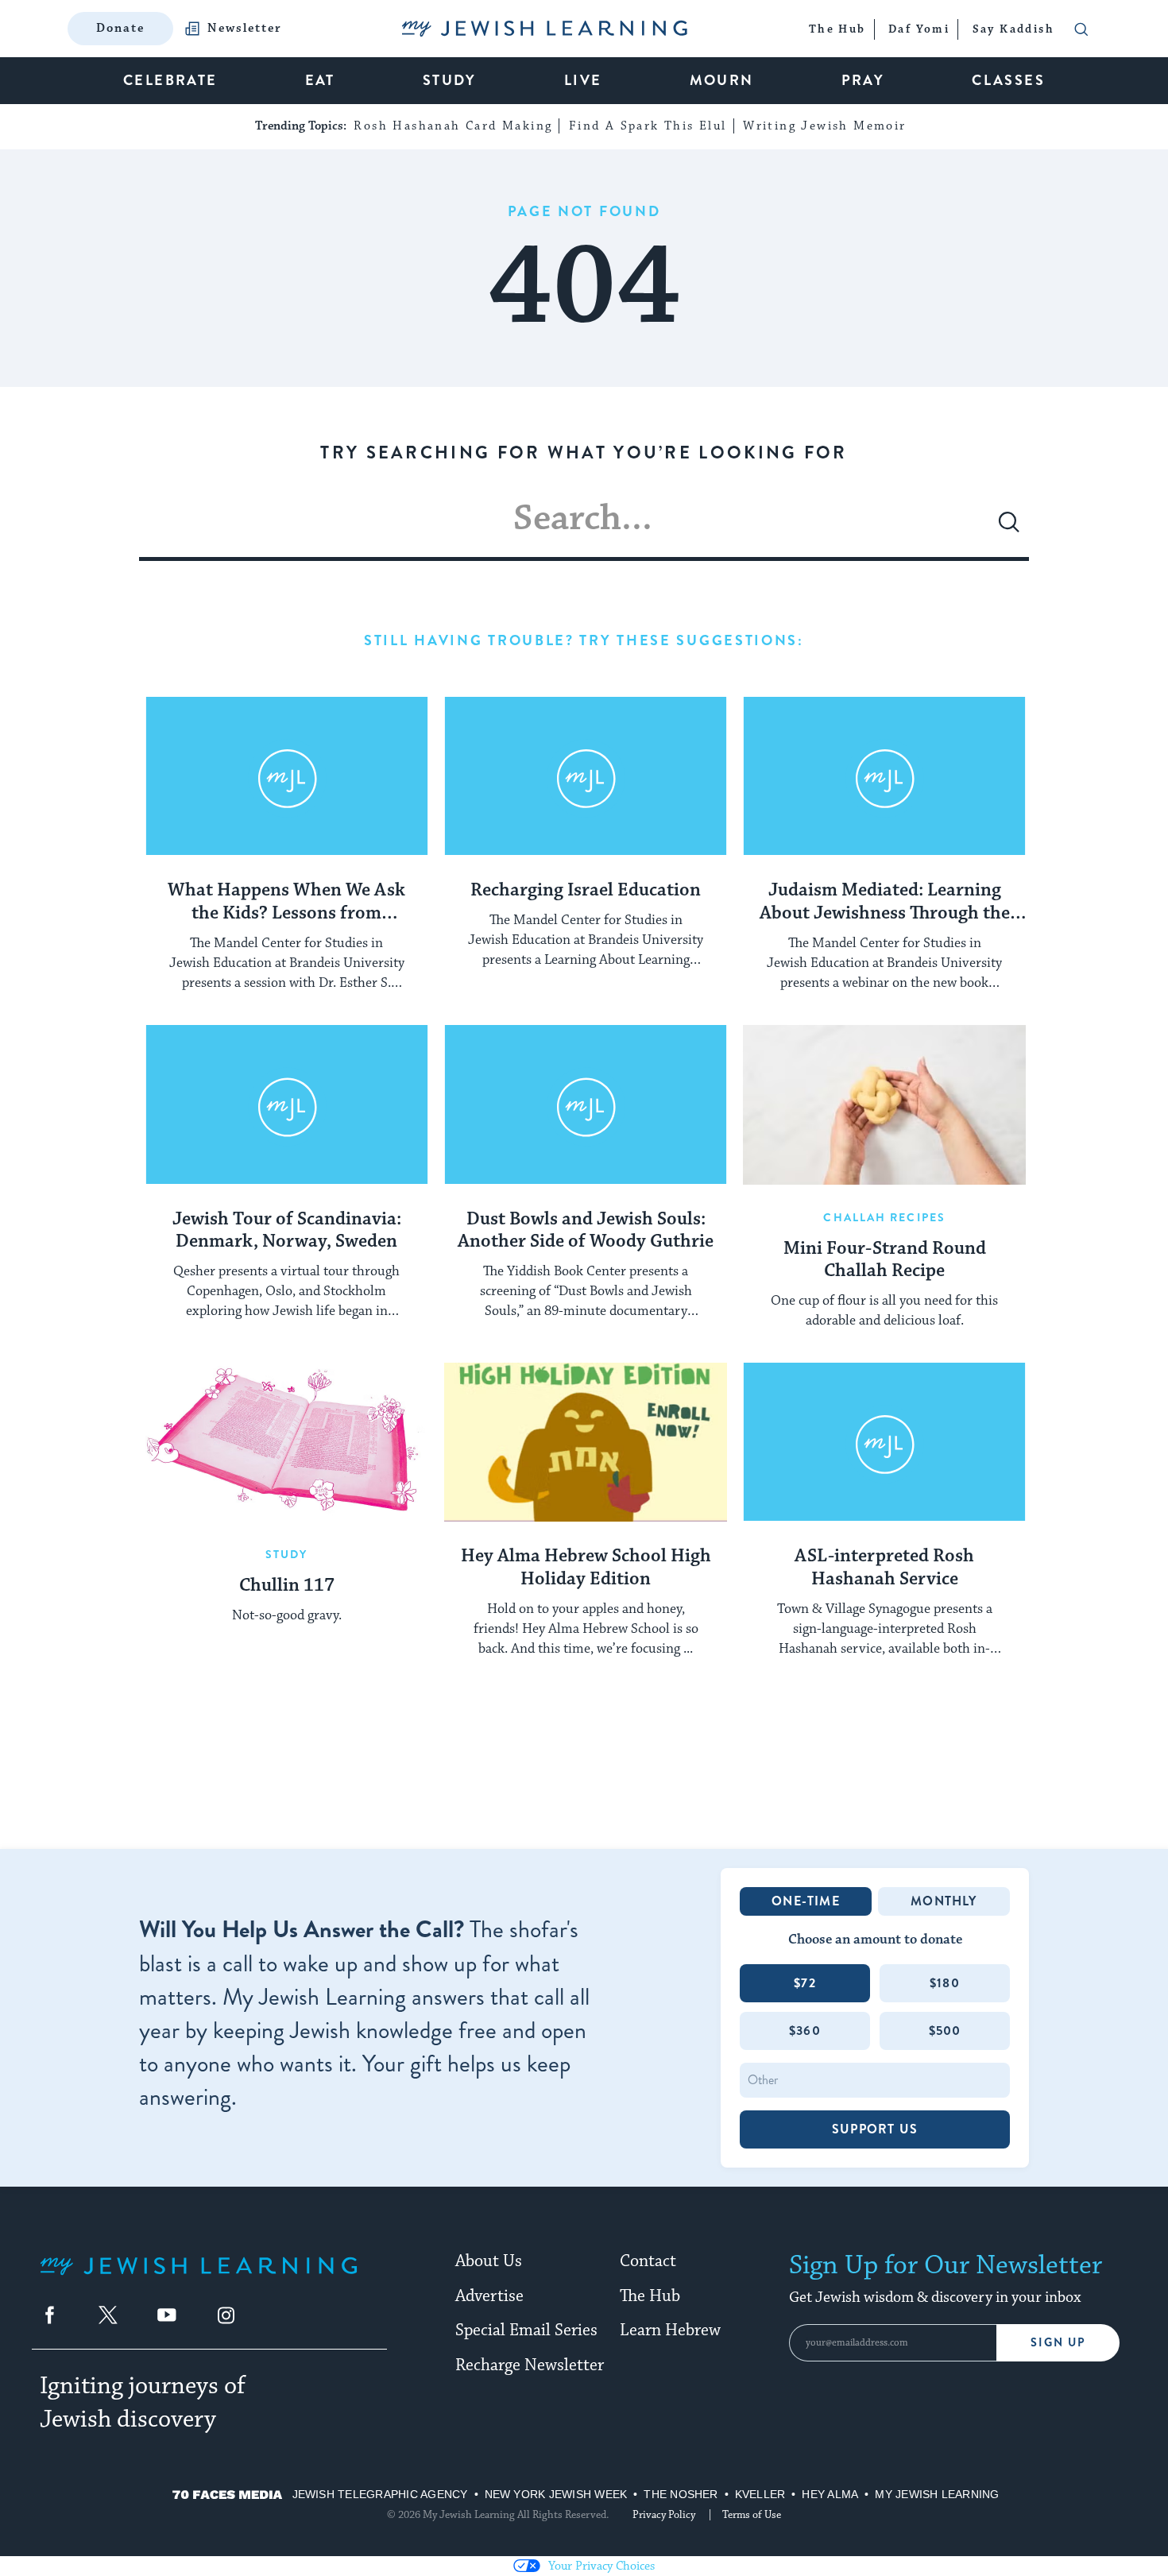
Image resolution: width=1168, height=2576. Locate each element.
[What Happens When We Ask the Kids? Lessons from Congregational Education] (287, 776)
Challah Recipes (884, 1217)
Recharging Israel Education (586, 891)
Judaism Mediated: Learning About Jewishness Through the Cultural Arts (885, 903)
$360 (805, 2031)
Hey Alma (830, 2494)
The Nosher (681, 2494)
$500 (945, 2031)
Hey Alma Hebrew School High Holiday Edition (586, 1568)
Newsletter (245, 29)
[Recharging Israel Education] (586, 776)
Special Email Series (526, 2330)
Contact (648, 2261)
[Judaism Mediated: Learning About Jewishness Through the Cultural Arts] (884, 776)
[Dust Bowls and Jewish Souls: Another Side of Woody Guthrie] (586, 1104)
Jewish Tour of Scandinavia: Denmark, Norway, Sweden (287, 1231)
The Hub (650, 2296)
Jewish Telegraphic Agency (380, 2494)
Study (287, 1554)
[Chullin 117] (287, 1442)
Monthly (944, 1901)
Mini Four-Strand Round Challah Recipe (885, 1261)
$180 (945, 1983)
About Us (489, 2261)
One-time (806, 1901)
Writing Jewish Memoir (824, 126)
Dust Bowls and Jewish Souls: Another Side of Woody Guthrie (586, 1231)
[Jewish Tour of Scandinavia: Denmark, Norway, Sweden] (287, 1104)
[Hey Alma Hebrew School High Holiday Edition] (586, 1442)
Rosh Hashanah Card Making (453, 126)
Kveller (760, 2494)
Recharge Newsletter (530, 2365)
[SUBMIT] (1009, 528)
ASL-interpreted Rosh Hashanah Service (884, 1568)
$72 (805, 1983)
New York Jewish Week (556, 2494)
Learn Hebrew (670, 2330)
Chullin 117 (287, 1586)
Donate (120, 28)
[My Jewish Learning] (199, 2278)
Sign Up (1058, 2343)
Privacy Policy (664, 2515)
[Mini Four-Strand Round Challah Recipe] (884, 1104)
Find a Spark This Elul (648, 126)
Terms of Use (752, 2515)
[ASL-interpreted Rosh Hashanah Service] (884, 1442)
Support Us (875, 2129)
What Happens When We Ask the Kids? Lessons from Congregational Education (286, 903)
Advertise (489, 2296)
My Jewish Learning (937, 2494)
